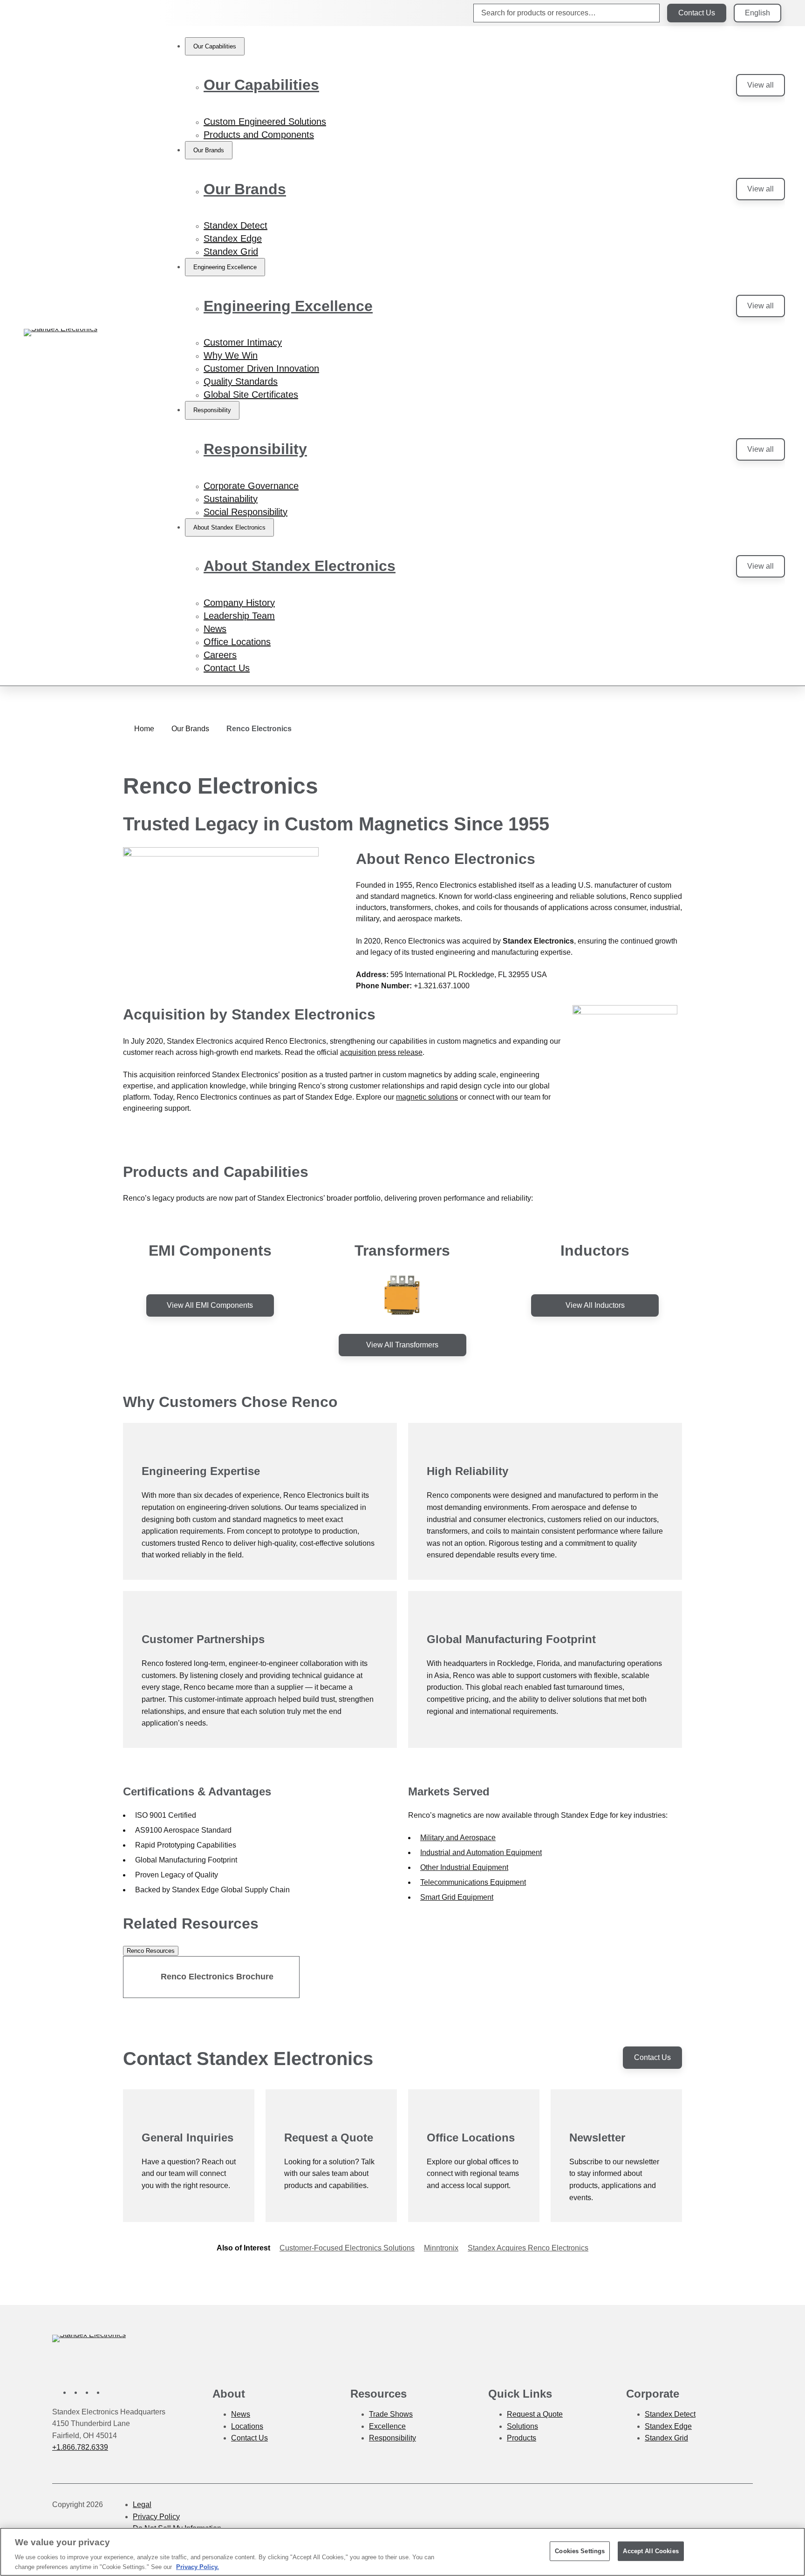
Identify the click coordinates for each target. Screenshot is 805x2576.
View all (761, 85)
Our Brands (245, 189)
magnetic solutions (427, 1097)
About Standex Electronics (300, 566)
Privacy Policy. (198, 2566)
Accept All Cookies (651, 2551)
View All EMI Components (210, 1305)
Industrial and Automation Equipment (481, 1852)
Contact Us (697, 13)
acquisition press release (381, 1052)
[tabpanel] (402, 1977)
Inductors (595, 1251)
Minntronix (441, 2248)
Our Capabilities (261, 85)
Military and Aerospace (458, 1838)
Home (144, 729)
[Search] (645, 13)
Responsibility (255, 449)
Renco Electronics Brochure (217, 1977)
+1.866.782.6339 (80, 2447)
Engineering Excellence (288, 306)
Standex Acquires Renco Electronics (528, 2248)
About (229, 2394)
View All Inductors (595, 1305)
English (757, 13)
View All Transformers (402, 1345)
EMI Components (210, 1251)
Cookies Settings (580, 2551)
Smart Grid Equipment (457, 1897)
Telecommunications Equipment (473, 1882)
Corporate (653, 2394)
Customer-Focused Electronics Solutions (347, 2248)
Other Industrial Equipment (464, 1867)
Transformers (402, 1251)
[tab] (151, 1951)
